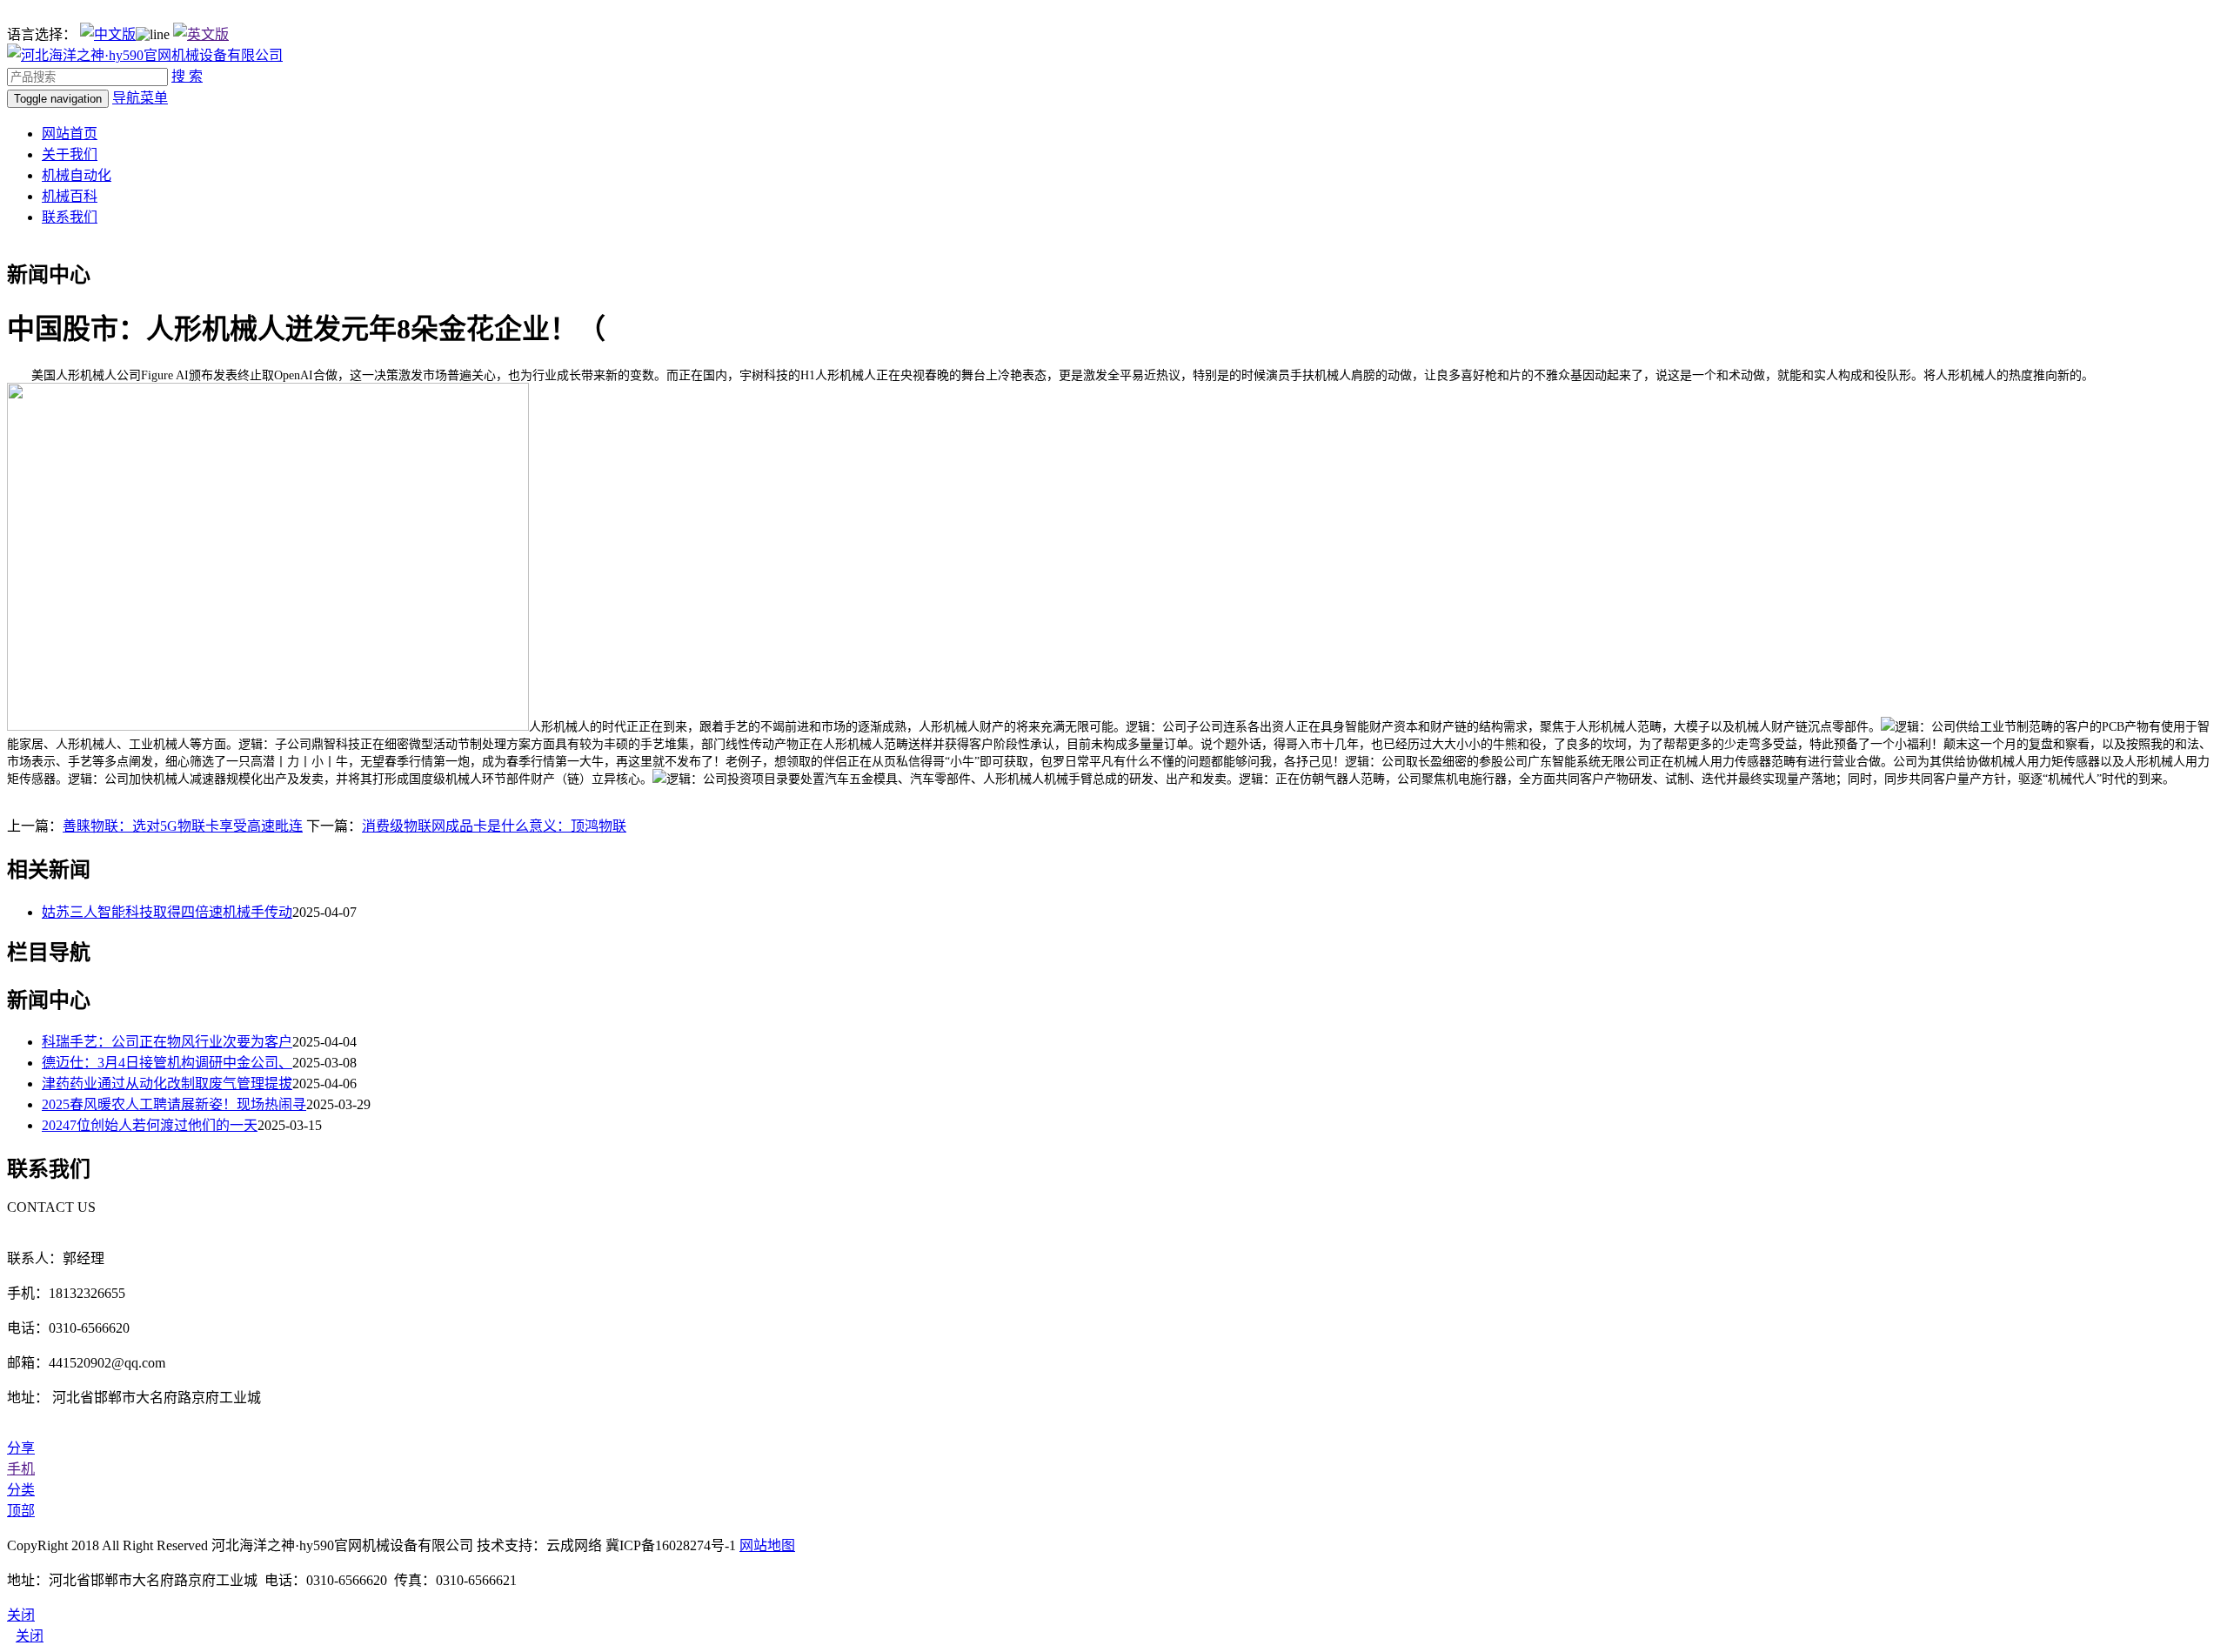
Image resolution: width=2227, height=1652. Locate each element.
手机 (21, 1469)
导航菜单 (140, 98)
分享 (21, 1448)
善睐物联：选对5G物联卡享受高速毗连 (183, 826)
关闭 (30, 1636)
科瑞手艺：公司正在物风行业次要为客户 (167, 1042)
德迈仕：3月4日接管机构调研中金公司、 (167, 1063)
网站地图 (767, 1545)
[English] (201, 34)
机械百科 (70, 196)
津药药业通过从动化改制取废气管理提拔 (167, 1083)
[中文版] (108, 34)
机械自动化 (77, 175)
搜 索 (187, 76)
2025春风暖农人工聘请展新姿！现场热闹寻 (174, 1104)
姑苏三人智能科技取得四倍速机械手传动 (167, 912)
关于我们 (70, 154)
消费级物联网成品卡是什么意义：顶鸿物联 (494, 826)
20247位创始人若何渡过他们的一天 (150, 1125)
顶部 (21, 1511)
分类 (21, 1490)
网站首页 (70, 134)
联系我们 (70, 217)
